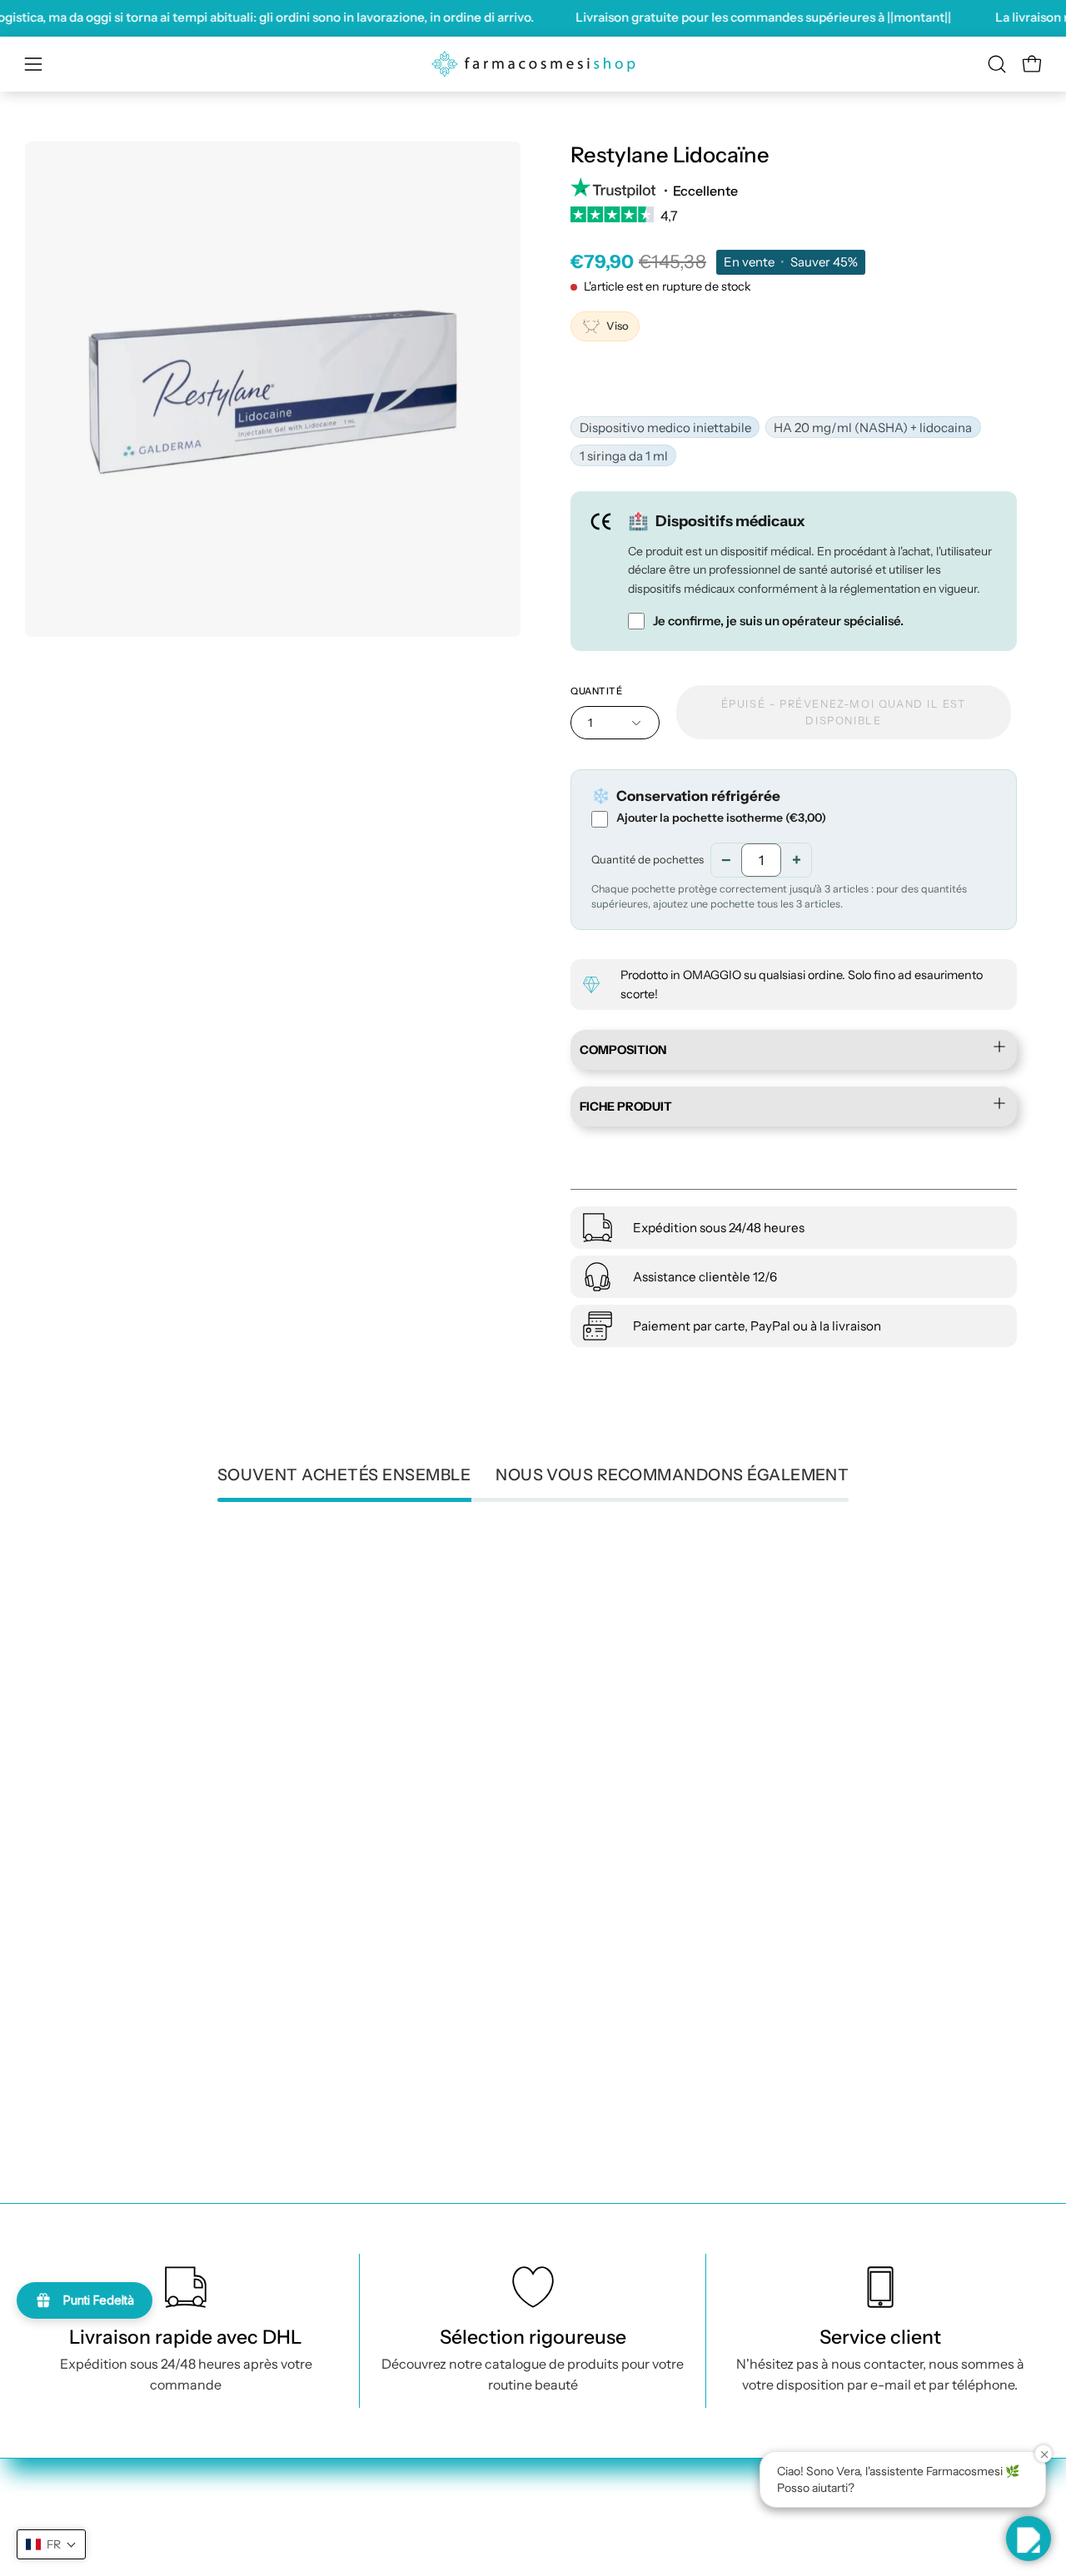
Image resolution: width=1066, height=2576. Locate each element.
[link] (794, 221)
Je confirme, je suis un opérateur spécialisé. (778, 622)
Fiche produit (626, 1107)
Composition (623, 1050)
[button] (997, 64)
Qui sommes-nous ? (664, 2485)
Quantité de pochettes (648, 859)
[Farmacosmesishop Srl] (533, 64)
